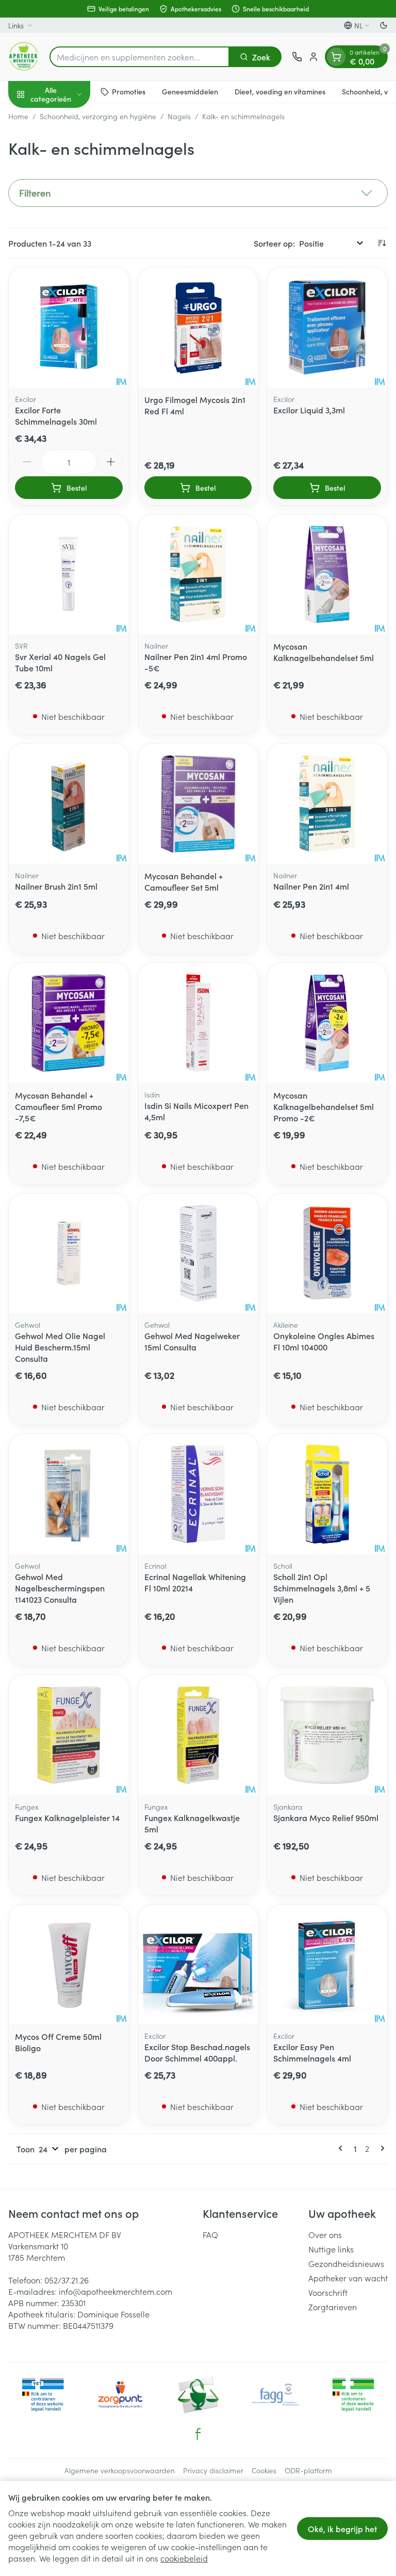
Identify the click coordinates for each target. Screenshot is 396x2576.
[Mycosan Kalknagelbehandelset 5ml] (327, 575)
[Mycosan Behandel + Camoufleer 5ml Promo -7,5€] (69, 1023)
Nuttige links (331, 2249)
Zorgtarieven (333, 2307)
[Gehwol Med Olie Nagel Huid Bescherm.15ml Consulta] (69, 1254)
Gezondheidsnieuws (346, 2263)
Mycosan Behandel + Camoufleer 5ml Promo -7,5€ (59, 1106)
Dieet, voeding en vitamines (280, 91)
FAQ (210, 2234)
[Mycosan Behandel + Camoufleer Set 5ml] (198, 804)
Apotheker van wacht (348, 2278)
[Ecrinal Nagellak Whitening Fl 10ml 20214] (198, 1494)
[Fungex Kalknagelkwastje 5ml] (198, 1735)
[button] (198, 193)
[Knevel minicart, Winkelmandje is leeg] (336, 57)
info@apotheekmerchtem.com (115, 2291)
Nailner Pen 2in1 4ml (311, 886)
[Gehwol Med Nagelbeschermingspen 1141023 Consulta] (69, 1494)
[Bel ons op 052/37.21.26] (297, 57)
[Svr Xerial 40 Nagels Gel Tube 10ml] (69, 575)
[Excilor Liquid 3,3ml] (327, 327)
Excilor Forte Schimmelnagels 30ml (56, 415)
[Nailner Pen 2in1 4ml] (327, 804)
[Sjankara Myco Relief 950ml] (327, 1735)
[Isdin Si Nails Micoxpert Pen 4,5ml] (198, 1023)
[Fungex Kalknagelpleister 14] (69, 1735)
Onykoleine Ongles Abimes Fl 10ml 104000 (324, 1341)
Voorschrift (328, 2292)
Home (18, 116)
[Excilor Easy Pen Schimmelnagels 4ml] (327, 1965)
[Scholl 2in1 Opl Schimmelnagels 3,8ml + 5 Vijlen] (327, 1494)
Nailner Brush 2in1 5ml (56, 886)
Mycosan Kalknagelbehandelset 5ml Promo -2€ (324, 1106)
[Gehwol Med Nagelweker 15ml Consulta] (198, 1254)
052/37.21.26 (67, 2280)
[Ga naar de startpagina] (24, 57)
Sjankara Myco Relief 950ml (326, 1817)
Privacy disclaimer (213, 2470)
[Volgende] (381, 2148)
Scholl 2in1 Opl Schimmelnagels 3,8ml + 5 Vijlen (322, 1588)
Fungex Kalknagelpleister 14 (67, 1817)
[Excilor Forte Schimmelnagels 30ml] (69, 327)
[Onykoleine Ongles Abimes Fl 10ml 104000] (327, 1254)
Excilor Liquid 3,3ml (309, 410)
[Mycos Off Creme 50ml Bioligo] (69, 1965)
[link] (342, 2148)
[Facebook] (198, 2434)
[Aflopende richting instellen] (382, 243)
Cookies (264, 2470)
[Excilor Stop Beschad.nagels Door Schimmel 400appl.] (198, 1965)
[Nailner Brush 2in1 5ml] (69, 804)
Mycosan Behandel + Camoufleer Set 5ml (184, 881)
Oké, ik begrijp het (342, 2529)
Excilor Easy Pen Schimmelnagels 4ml (312, 2052)
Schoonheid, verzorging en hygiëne (98, 116)
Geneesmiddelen (190, 91)
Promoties (129, 91)
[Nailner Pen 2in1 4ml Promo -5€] (198, 575)
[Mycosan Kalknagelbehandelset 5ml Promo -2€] (327, 1023)
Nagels (179, 116)
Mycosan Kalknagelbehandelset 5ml (324, 652)
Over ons (325, 2234)
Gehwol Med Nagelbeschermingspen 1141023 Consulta (60, 1588)
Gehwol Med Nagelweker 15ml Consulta (192, 1341)
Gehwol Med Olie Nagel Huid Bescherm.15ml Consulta (60, 1347)
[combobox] (139, 57)
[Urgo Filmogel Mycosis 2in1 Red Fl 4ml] (198, 327)
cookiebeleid (184, 2558)
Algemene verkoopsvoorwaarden (120, 2470)
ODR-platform (308, 2470)
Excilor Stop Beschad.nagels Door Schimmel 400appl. (197, 2052)
